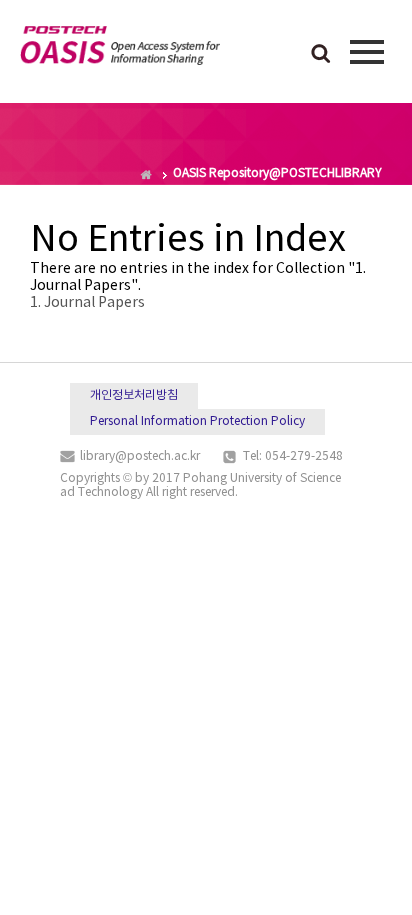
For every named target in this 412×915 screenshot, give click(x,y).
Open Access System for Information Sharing (120, 49)
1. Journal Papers (87, 303)
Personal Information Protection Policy (197, 421)
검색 (321, 55)
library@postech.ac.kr (140, 456)
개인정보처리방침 (134, 395)
